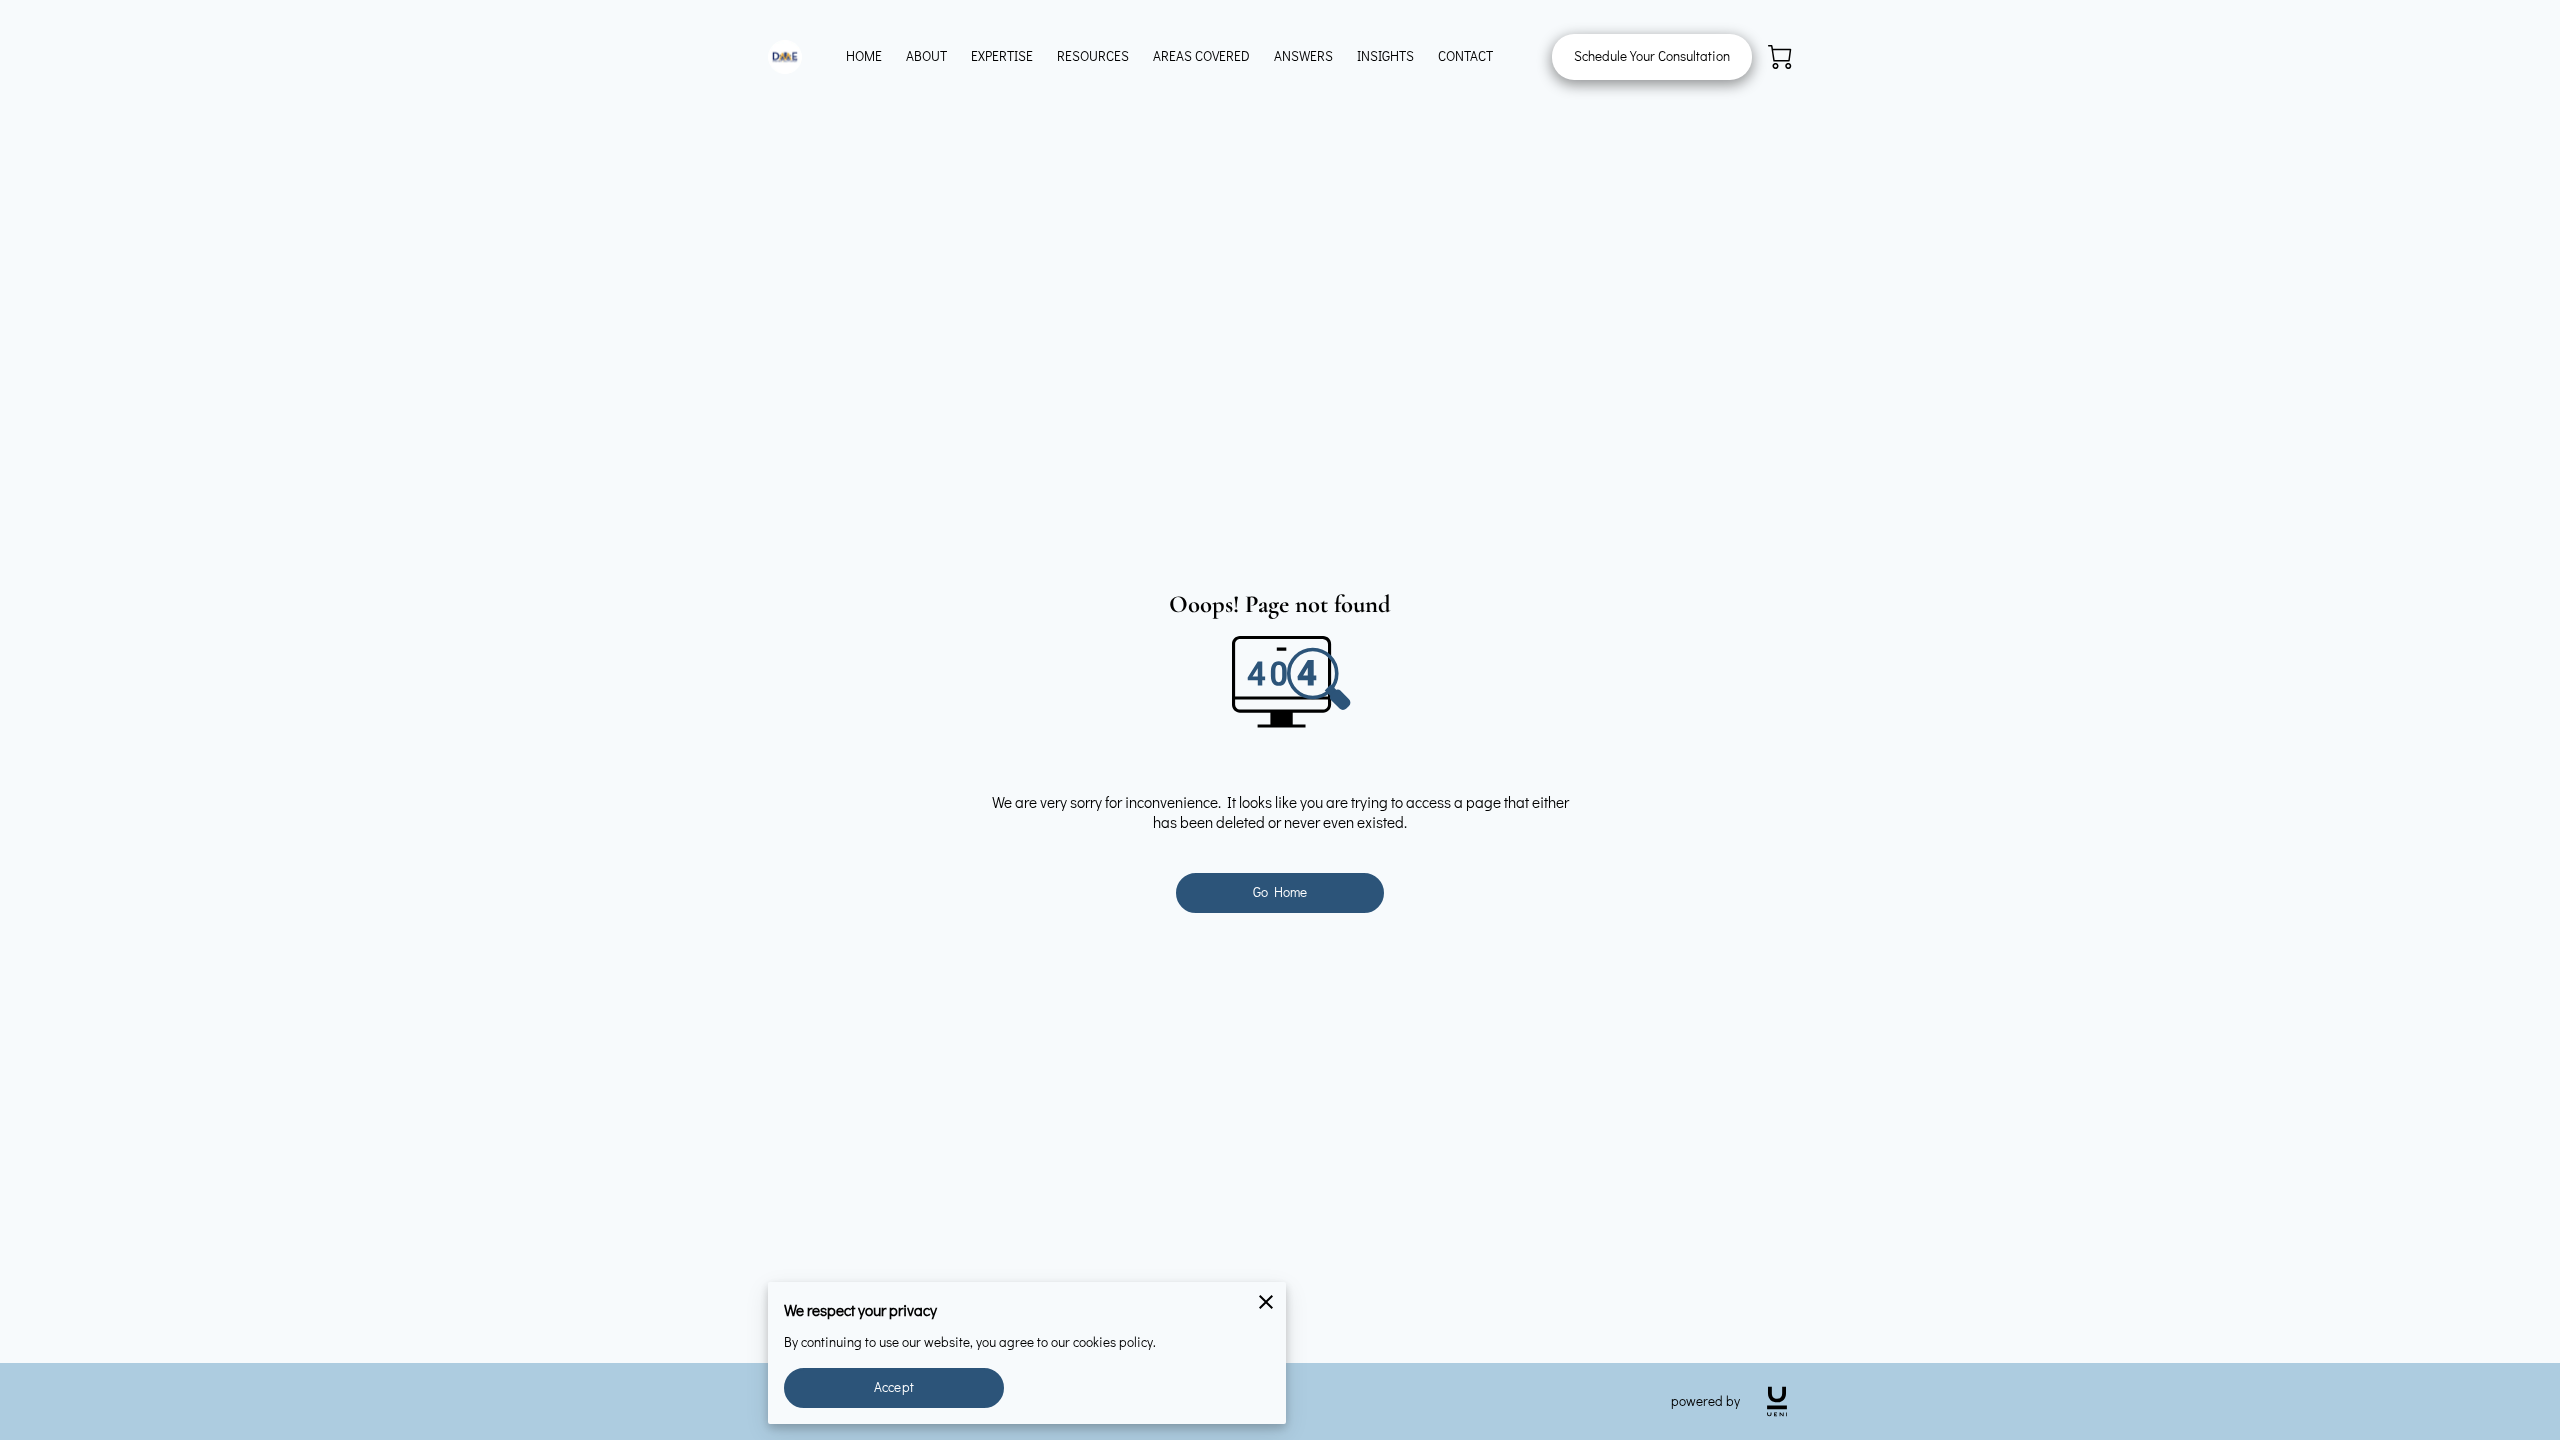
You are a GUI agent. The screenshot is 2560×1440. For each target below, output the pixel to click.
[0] (1780, 57)
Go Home (1280, 892)
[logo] (1777, 1401)
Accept (894, 1387)
